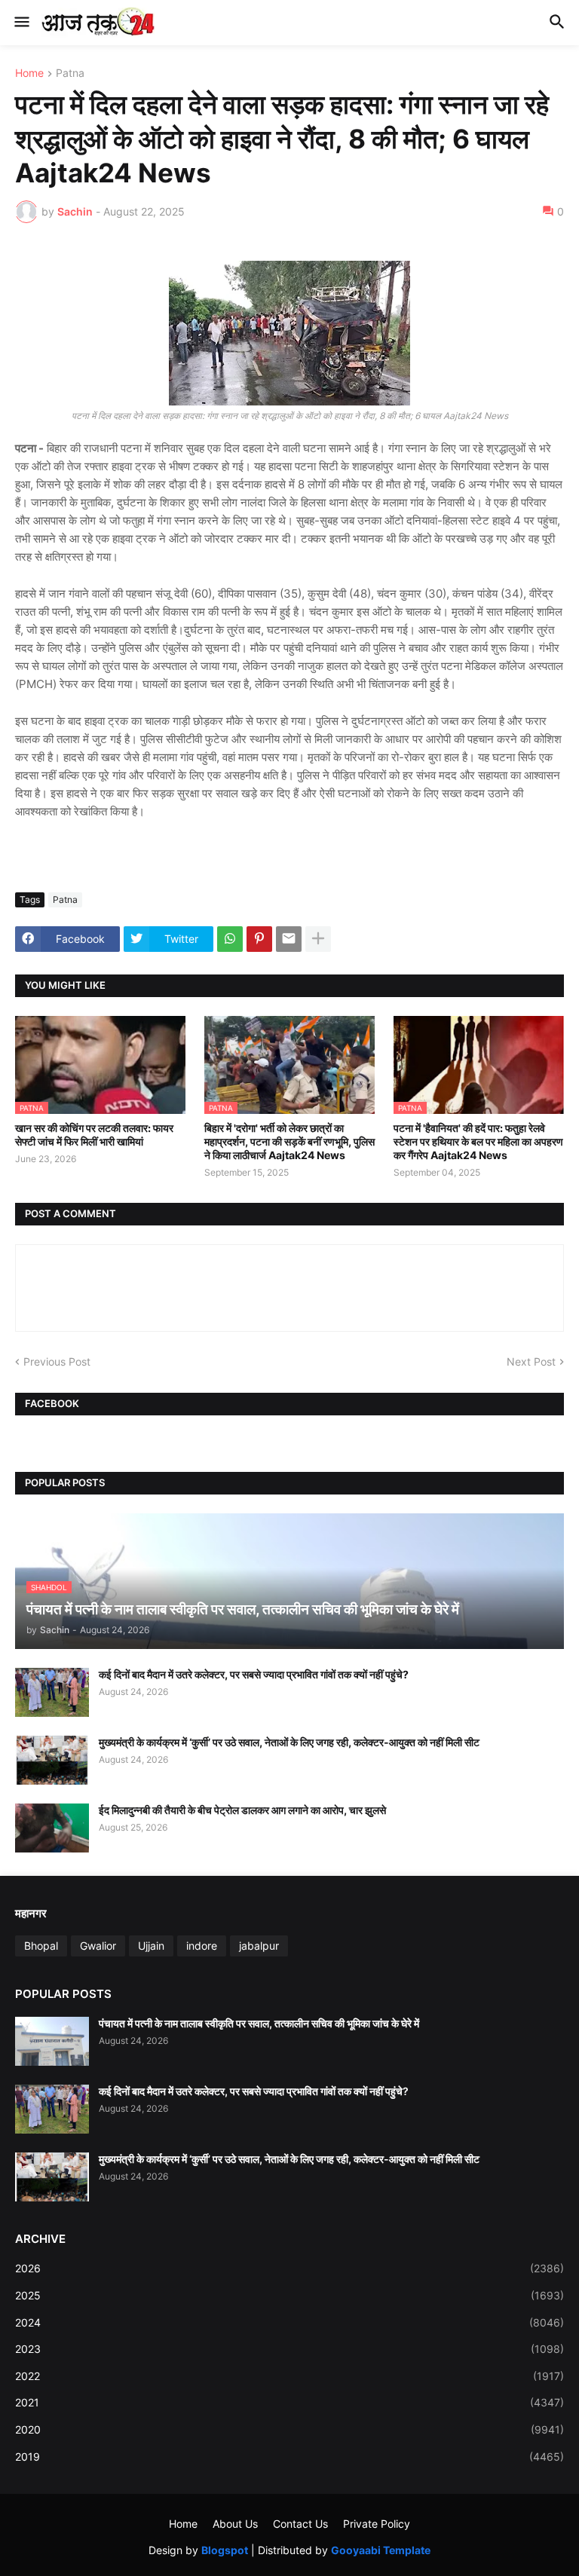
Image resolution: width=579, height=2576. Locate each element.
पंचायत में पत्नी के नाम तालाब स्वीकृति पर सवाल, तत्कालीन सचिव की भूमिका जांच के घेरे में (259, 2023)
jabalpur (259, 1946)
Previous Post (57, 1361)
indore (202, 1946)
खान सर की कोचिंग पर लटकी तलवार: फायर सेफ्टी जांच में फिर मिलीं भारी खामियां (94, 1135)
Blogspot (225, 2550)
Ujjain (151, 1946)
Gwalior (98, 1946)
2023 (289, 2349)
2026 (289, 2268)
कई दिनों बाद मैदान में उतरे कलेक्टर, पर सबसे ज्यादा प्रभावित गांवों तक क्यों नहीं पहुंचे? (254, 1674)
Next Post (531, 1361)
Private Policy (377, 2524)
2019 (289, 2457)
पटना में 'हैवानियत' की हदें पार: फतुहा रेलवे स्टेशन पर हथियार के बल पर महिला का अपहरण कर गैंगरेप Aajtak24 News (478, 1141)
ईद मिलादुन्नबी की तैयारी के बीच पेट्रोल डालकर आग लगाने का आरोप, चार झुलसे (242, 1810)
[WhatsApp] (230, 939)
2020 (289, 2429)
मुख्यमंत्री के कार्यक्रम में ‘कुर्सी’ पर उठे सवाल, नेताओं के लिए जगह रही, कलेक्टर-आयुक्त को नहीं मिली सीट (289, 1742)
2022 (289, 2376)
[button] (21, 23)
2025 (289, 2295)
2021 (289, 2402)
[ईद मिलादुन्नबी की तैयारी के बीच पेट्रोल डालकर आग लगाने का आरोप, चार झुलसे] (52, 1828)
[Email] (289, 939)
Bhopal (41, 1946)
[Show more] (318, 939)
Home (29, 73)
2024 (289, 2322)
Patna (70, 73)
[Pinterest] (259, 939)
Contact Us (300, 2524)
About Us (235, 2524)
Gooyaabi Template (381, 2550)
